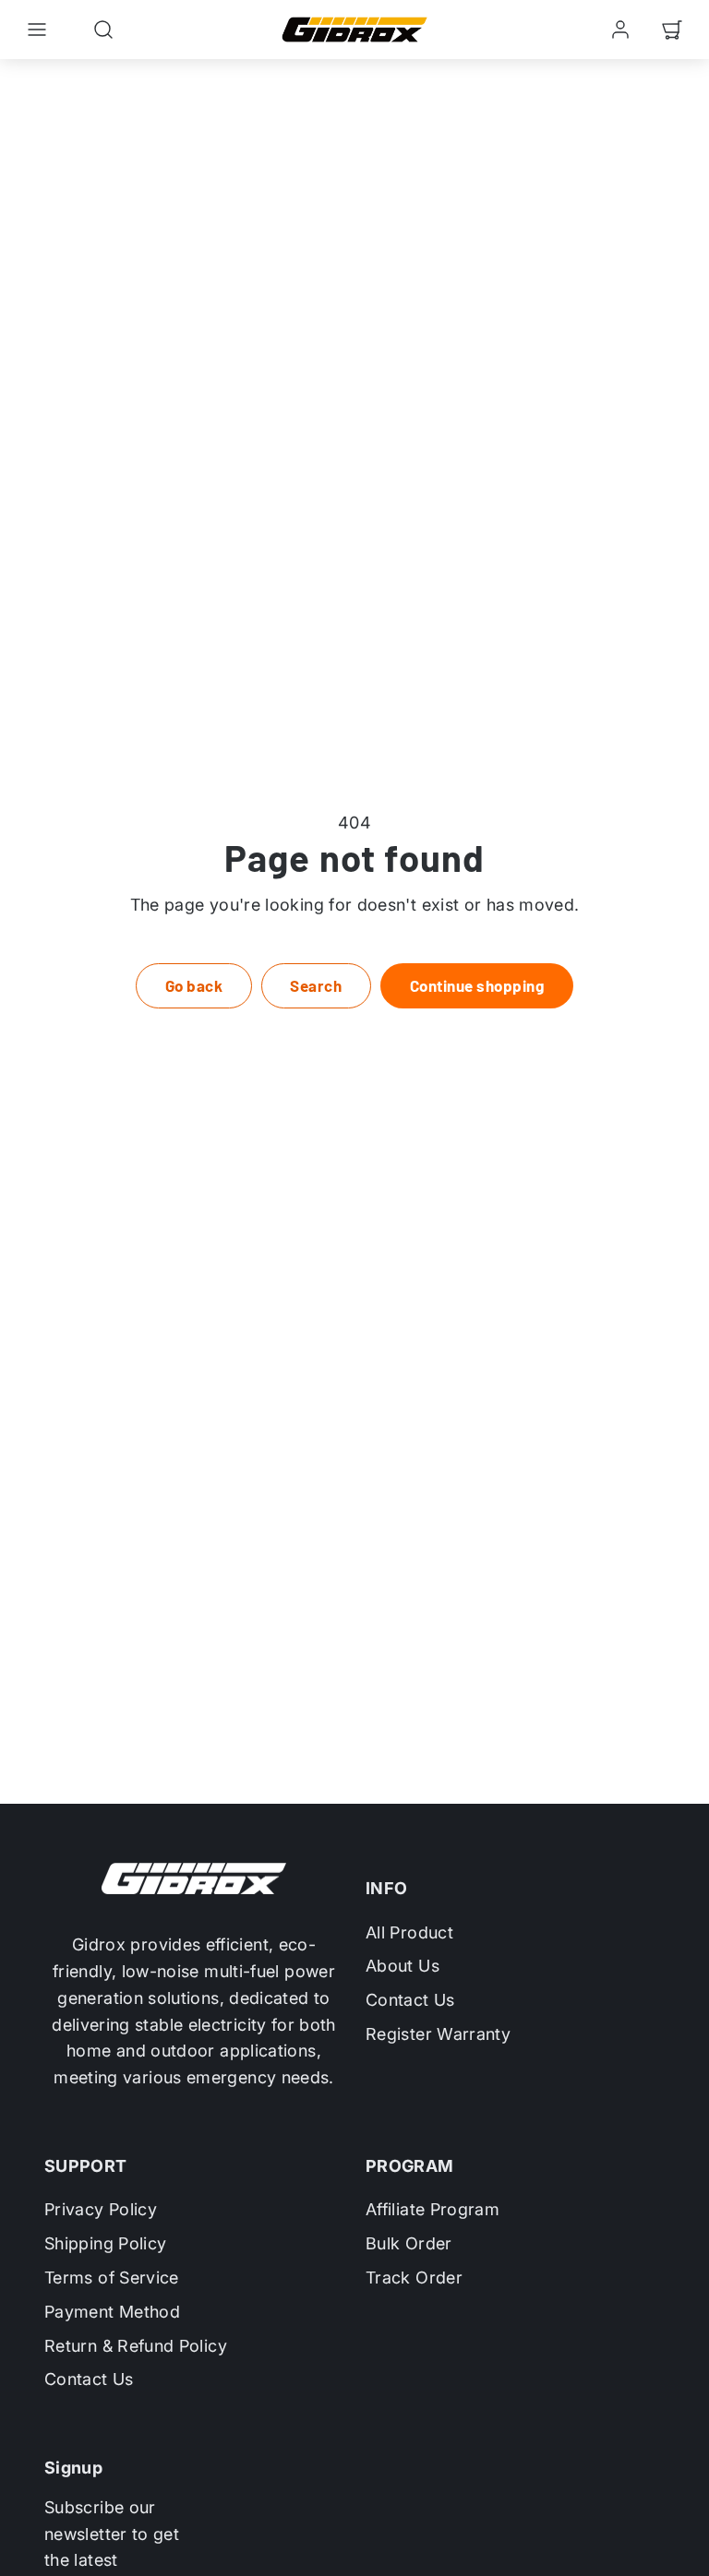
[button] (37, 30)
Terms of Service (112, 2278)
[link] (620, 30)
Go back (194, 985)
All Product (409, 1932)
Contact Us (410, 2000)
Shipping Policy (105, 2243)
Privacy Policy (101, 2209)
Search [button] (316, 985)
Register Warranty (438, 2034)
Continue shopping (477, 985)
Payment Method (112, 2312)
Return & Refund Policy (136, 2346)
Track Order (414, 2278)
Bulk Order (409, 2243)
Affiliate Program (433, 2209)
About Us (403, 1966)
